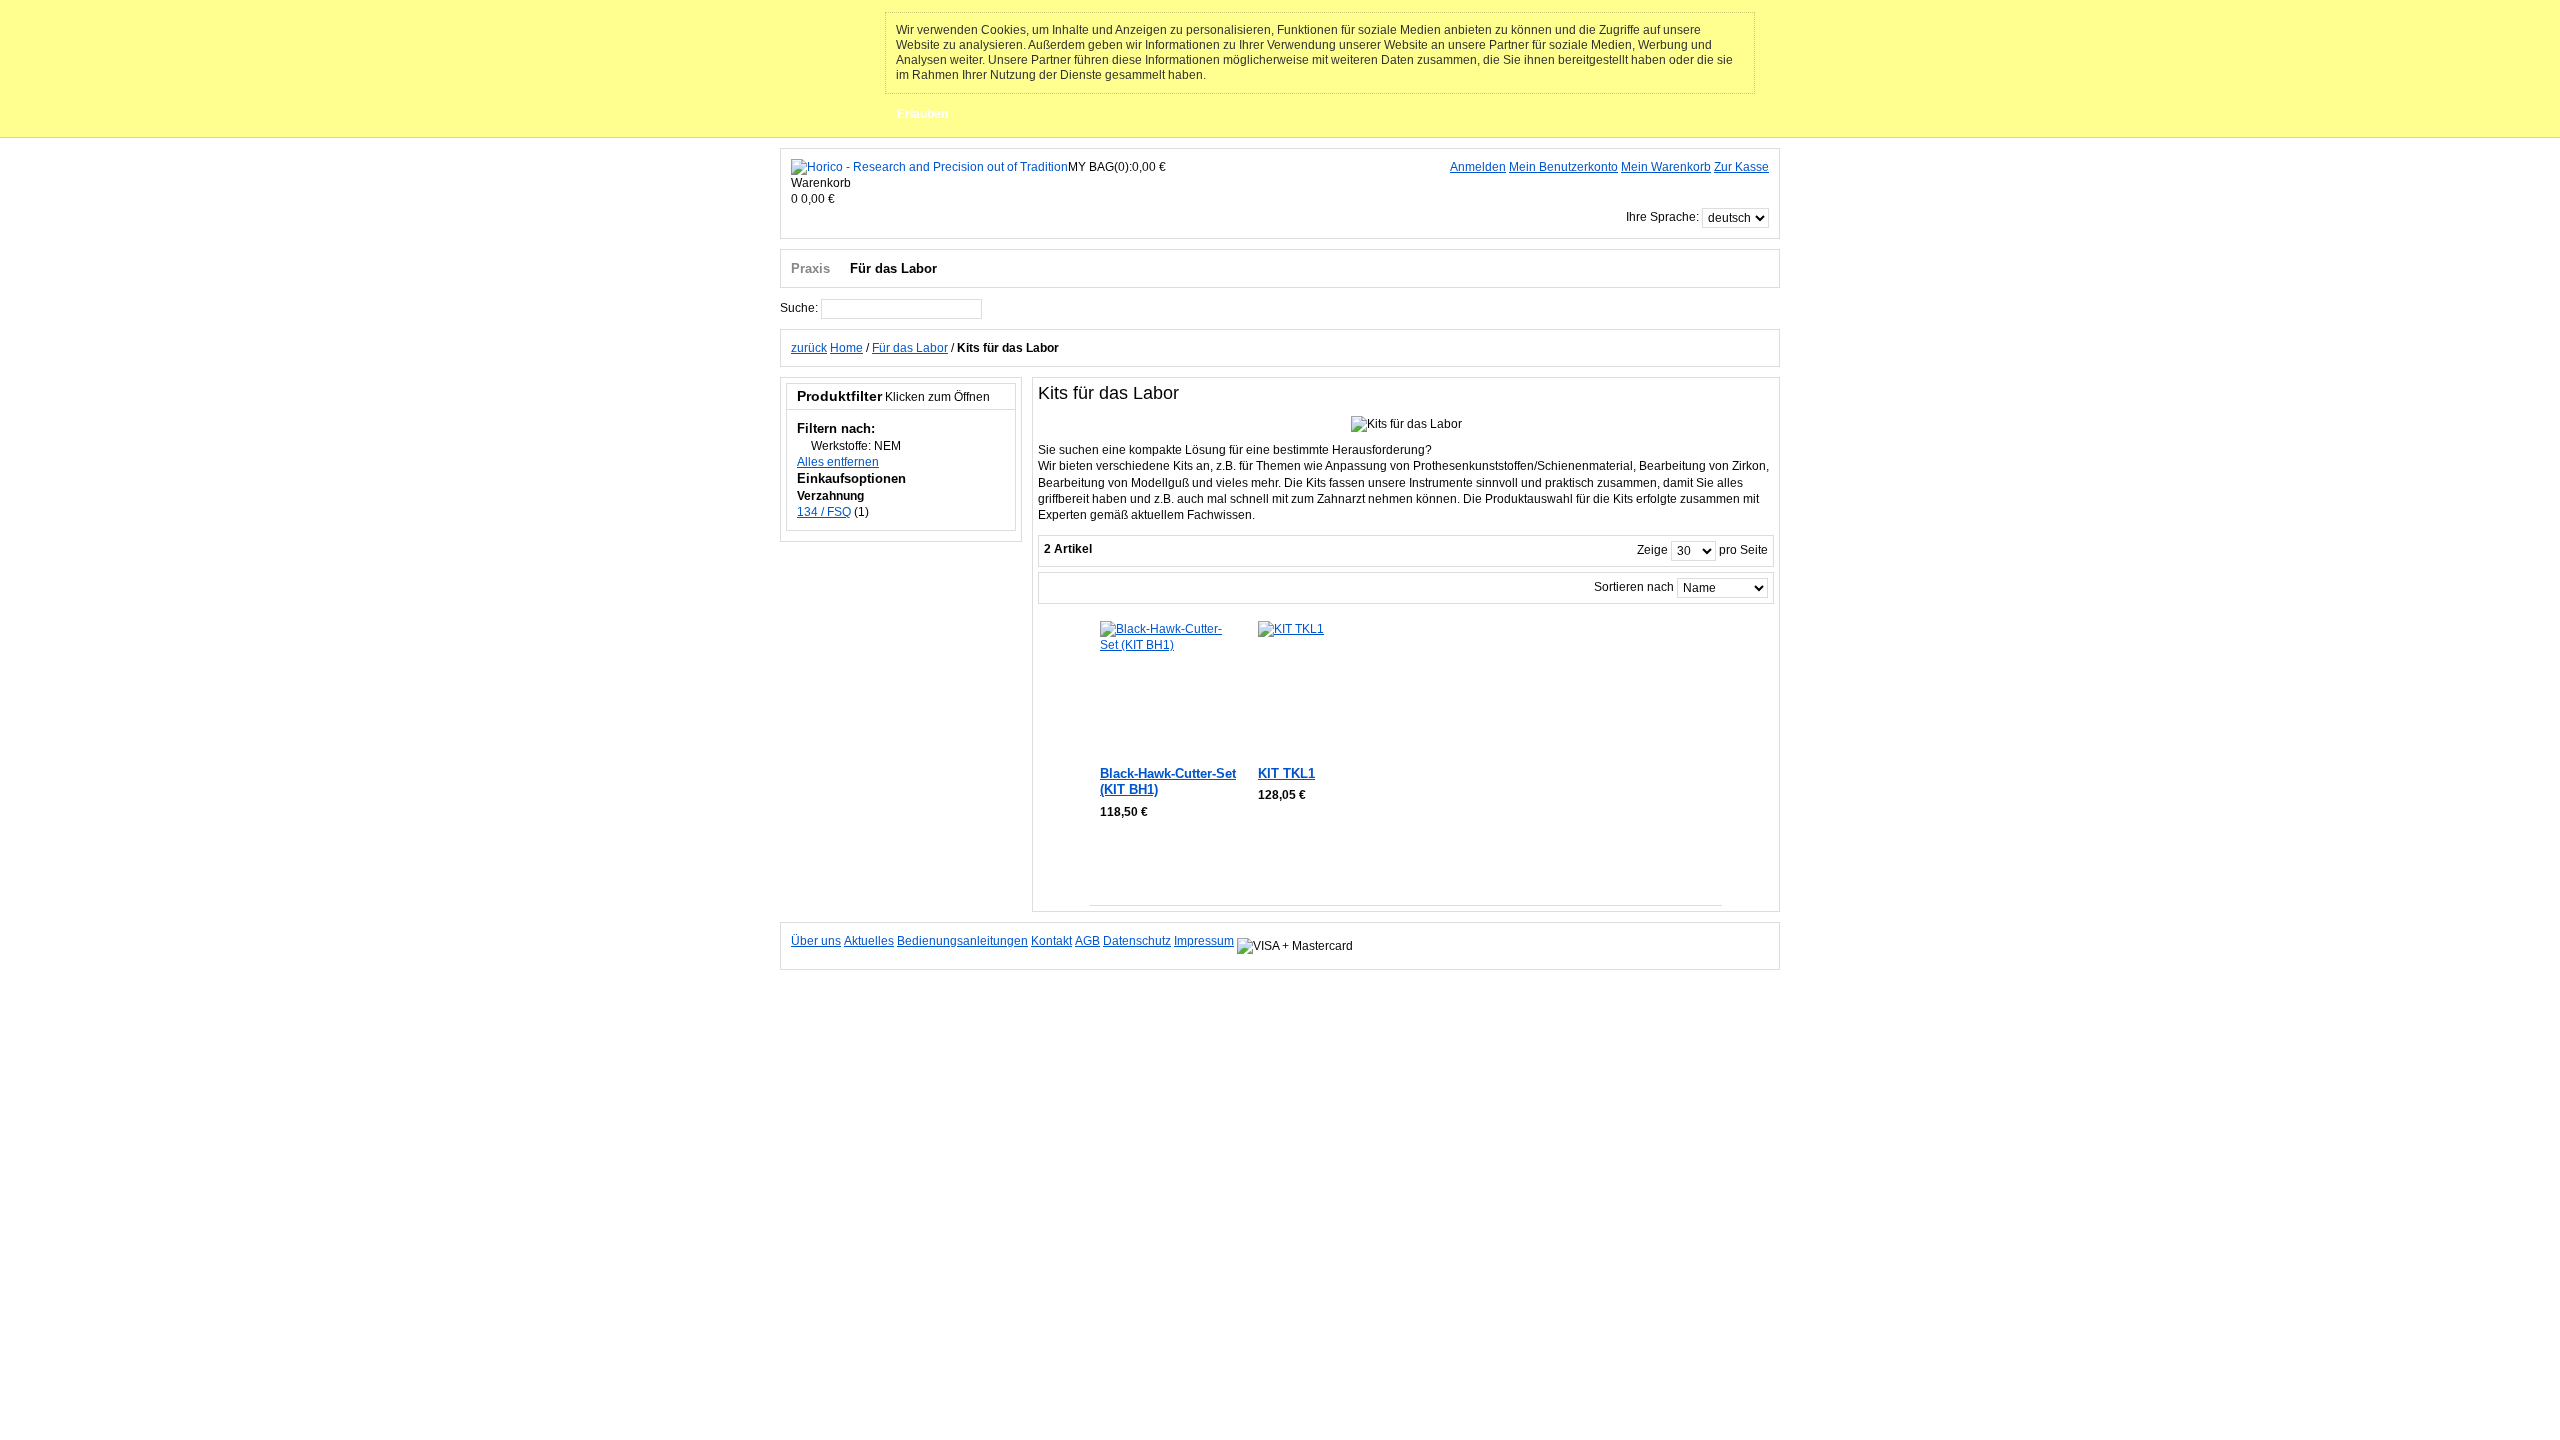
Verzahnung (830, 496)
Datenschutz (1137, 941)
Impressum (1204, 941)
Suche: (799, 308)
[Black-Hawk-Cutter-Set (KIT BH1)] (1167, 688)
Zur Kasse (1741, 167)
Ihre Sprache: (1662, 217)
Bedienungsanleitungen (962, 941)
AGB (1087, 941)
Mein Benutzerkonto (1563, 167)
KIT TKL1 (1286, 773)
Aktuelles (869, 941)
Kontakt (1051, 941)
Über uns (816, 941)
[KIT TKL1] (1325, 688)
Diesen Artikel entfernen (802, 445)
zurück (809, 348)
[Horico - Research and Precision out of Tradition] (929, 167)
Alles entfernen (838, 462)
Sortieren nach (1634, 587)
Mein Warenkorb (1666, 167)
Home (846, 348)
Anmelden (1478, 167)
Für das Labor (910, 348)
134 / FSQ (824, 512)
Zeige (1652, 550)
